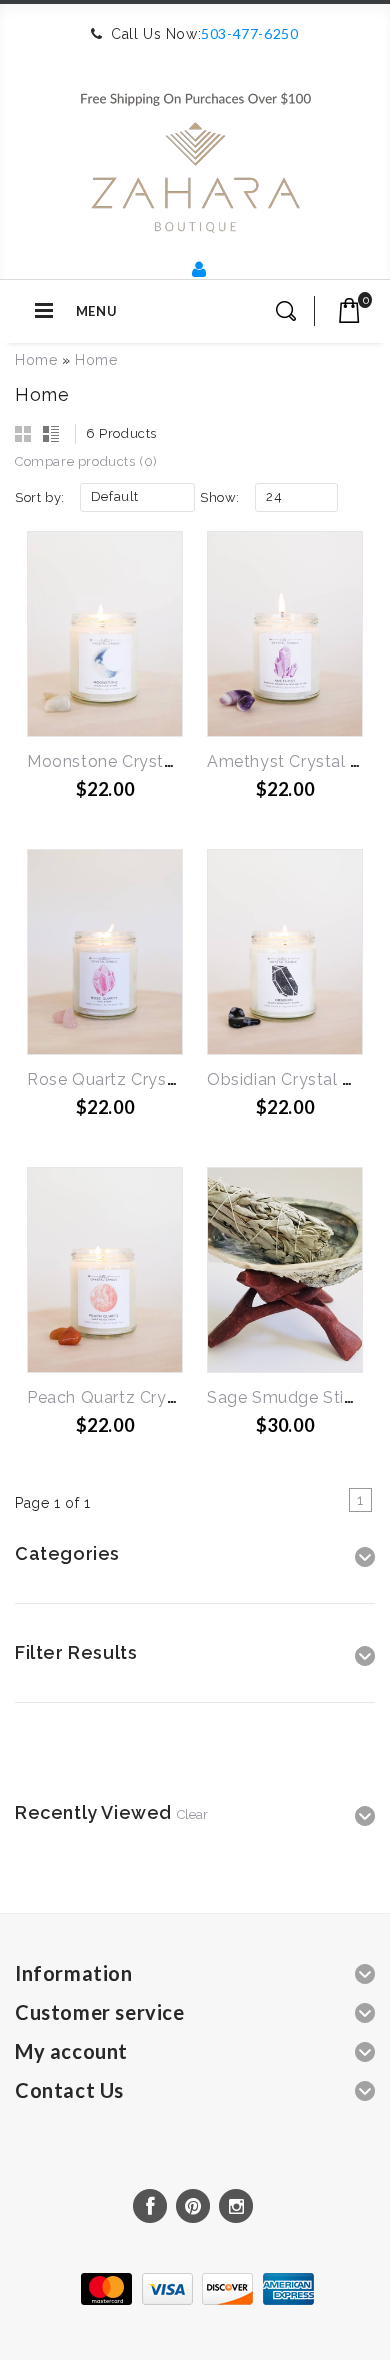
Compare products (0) (86, 461)
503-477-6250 (249, 33)
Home (36, 360)
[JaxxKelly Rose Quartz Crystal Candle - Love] (105, 952)
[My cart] (349, 310)
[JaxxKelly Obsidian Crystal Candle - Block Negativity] (285, 952)
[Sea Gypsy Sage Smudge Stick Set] (285, 1270)
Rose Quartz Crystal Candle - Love (166, 1079)
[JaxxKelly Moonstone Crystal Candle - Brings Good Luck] (105, 634)
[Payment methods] (195, 2300)
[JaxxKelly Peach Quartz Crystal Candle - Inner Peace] (105, 1270)
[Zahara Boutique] (195, 154)
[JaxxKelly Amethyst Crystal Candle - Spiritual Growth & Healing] (285, 634)
